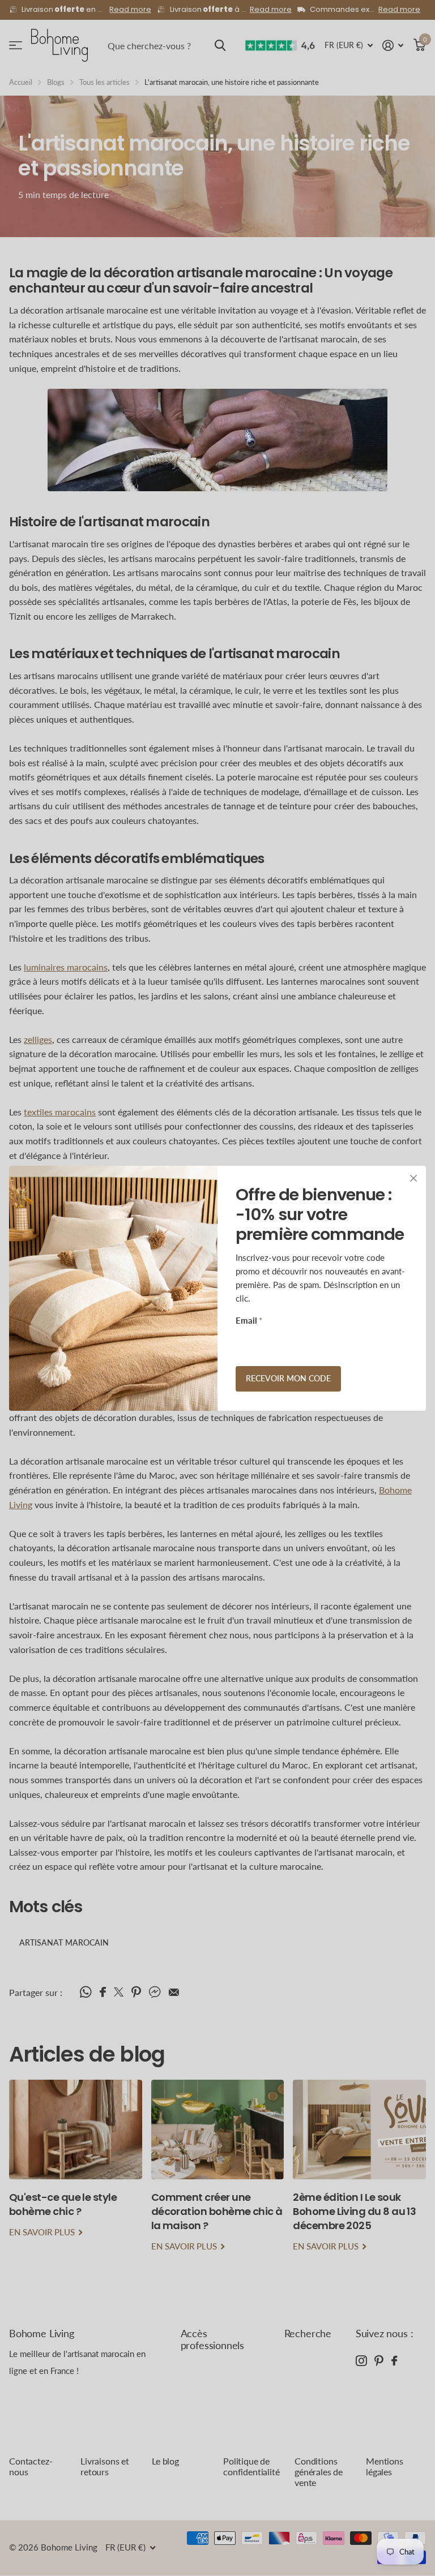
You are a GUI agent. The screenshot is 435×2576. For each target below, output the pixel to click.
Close (413, 1178)
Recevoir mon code (288, 1378)
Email (249, 1320)
